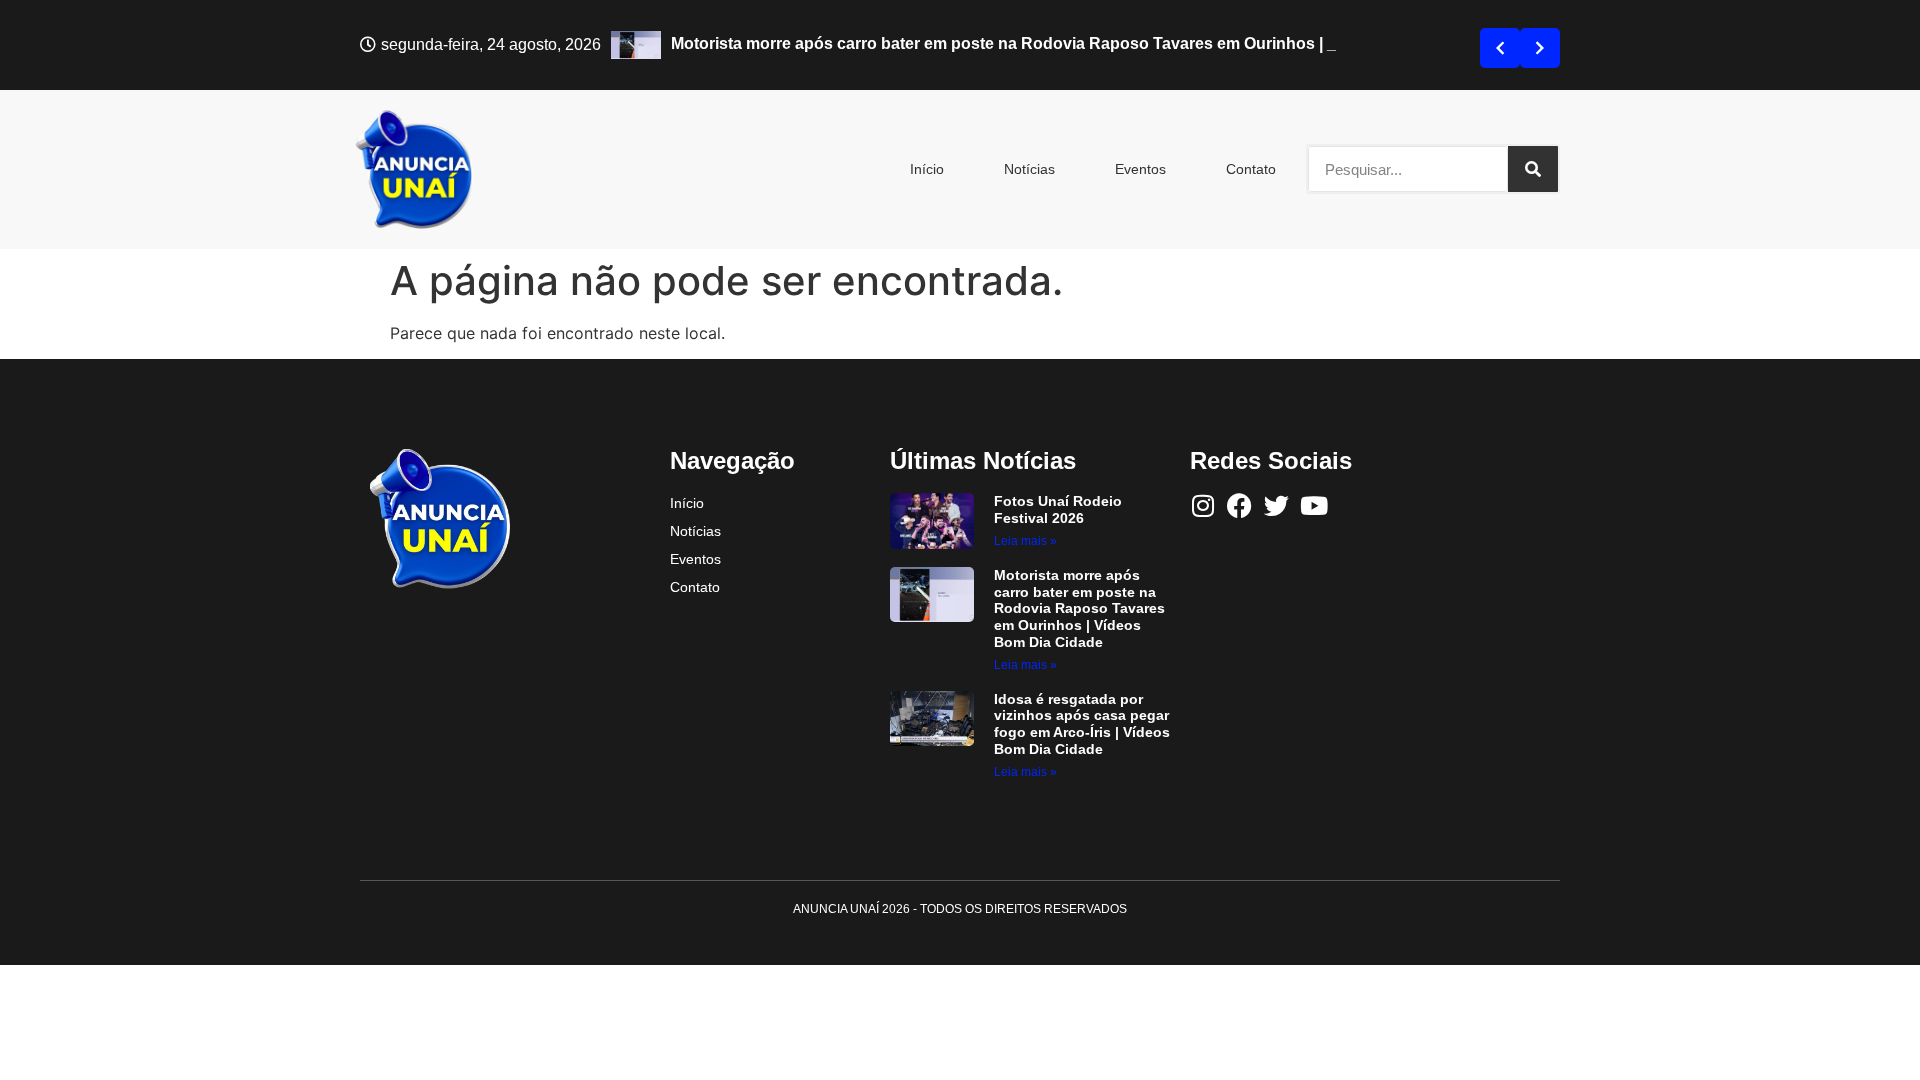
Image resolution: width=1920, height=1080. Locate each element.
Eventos (1140, 169)
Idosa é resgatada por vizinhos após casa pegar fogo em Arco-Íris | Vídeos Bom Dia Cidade (1082, 724)
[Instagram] (1202, 505)
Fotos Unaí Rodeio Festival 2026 (1058, 509)
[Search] (1533, 169)
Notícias (1029, 169)
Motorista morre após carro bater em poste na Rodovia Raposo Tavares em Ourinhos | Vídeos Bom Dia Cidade (1079, 608)
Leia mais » (1025, 541)
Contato (1251, 169)
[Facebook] (1239, 505)
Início (927, 169)
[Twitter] (1276, 505)
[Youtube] (1313, 505)
